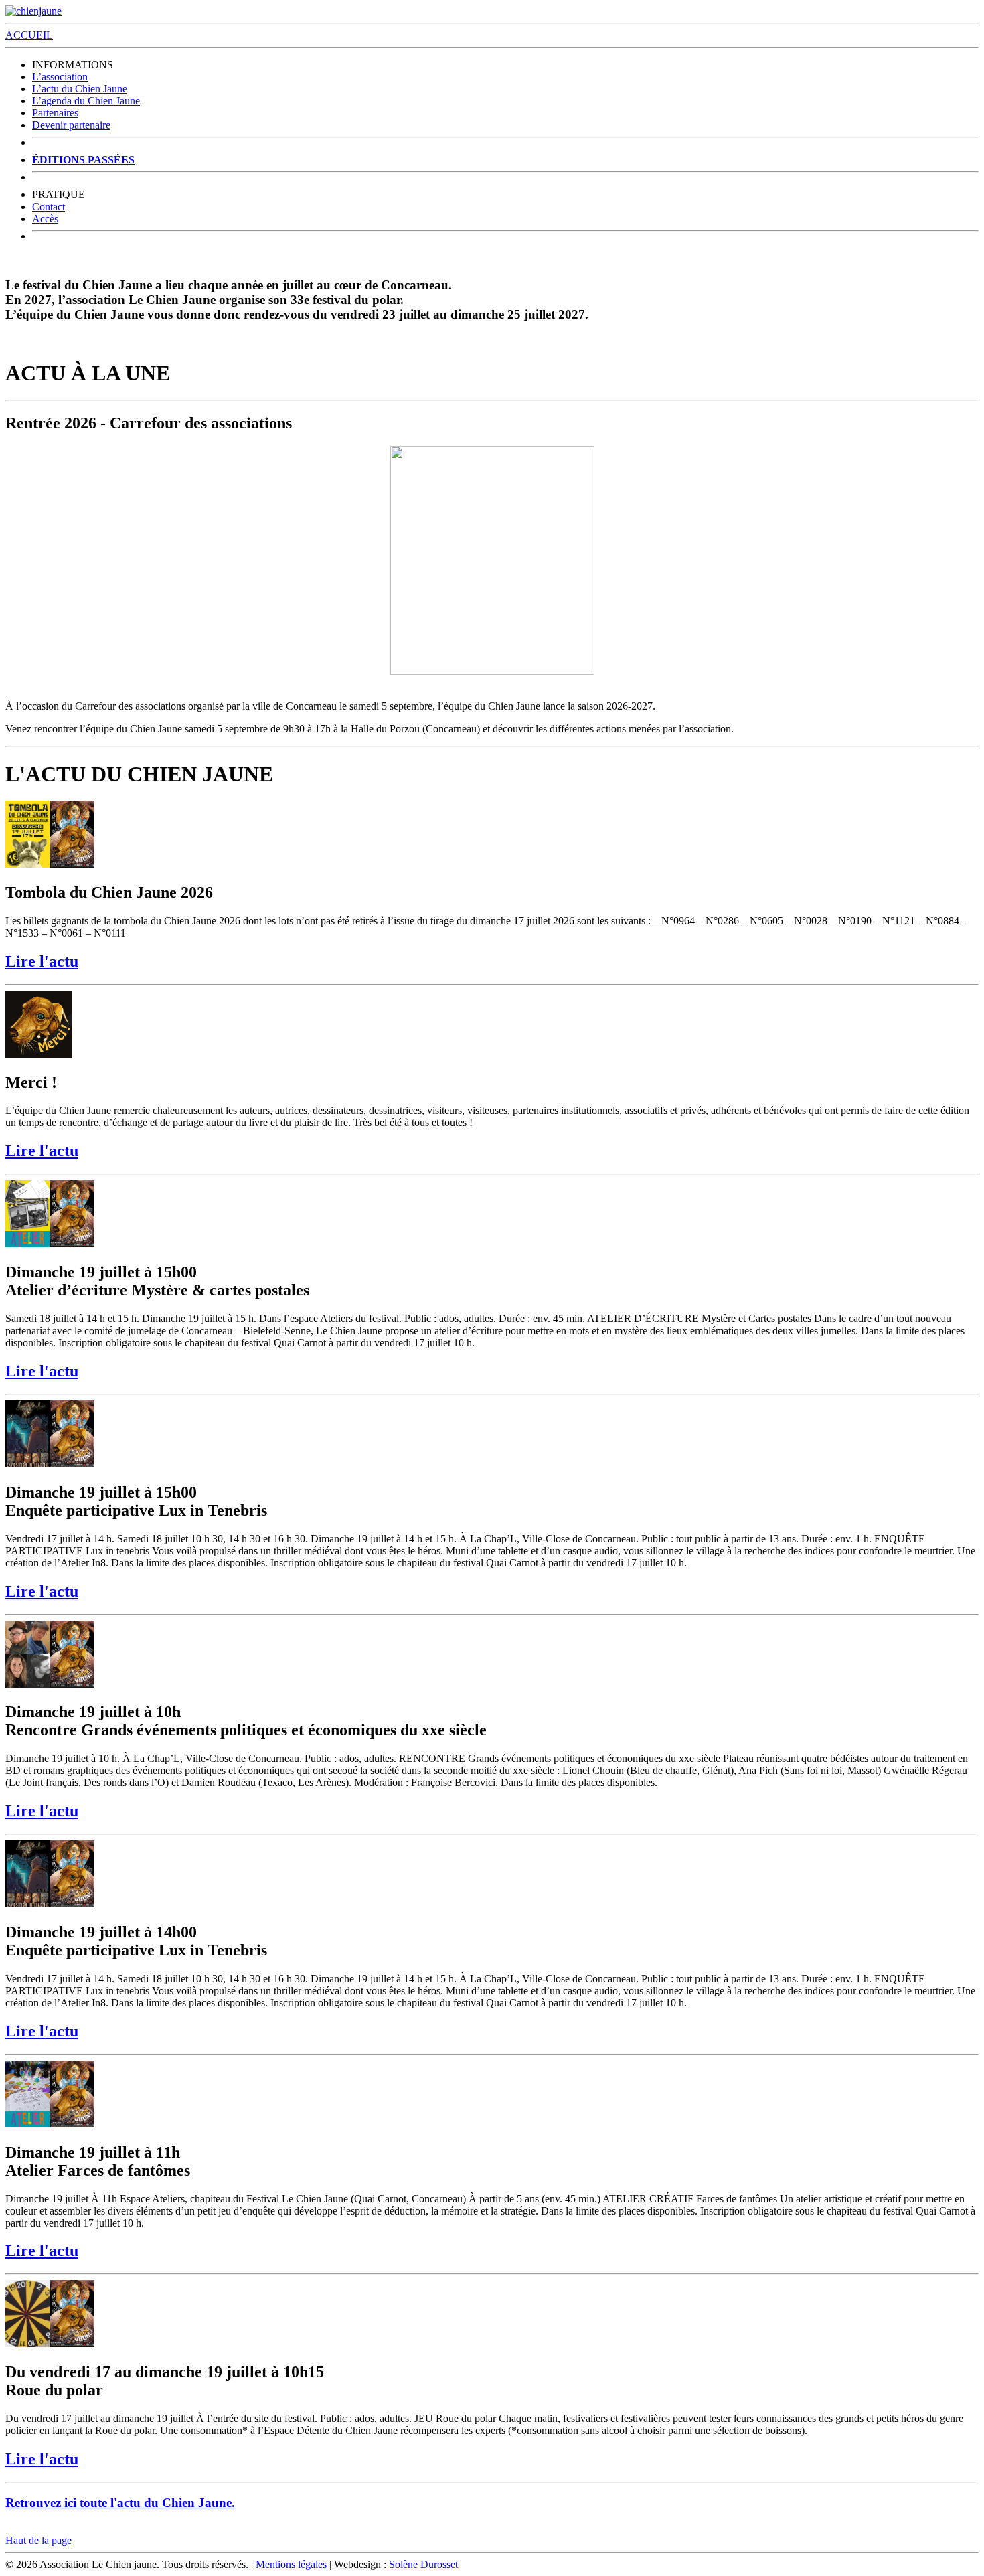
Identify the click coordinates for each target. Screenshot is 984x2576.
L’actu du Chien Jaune (80, 89)
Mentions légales (291, 2564)
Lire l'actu (42, 961)
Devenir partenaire (71, 125)
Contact (49, 207)
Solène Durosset (422, 2564)
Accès (45, 219)
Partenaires (55, 113)
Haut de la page (38, 2540)
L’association (60, 77)
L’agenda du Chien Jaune (86, 101)
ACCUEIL (29, 35)
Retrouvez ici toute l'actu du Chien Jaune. (120, 2503)
